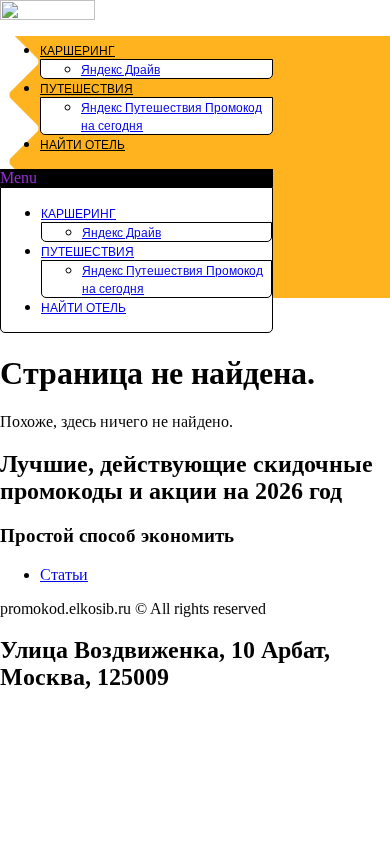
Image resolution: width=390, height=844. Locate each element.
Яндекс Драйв (120, 70)
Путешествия (86, 89)
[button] (136, 178)
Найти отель (82, 145)
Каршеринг (77, 51)
